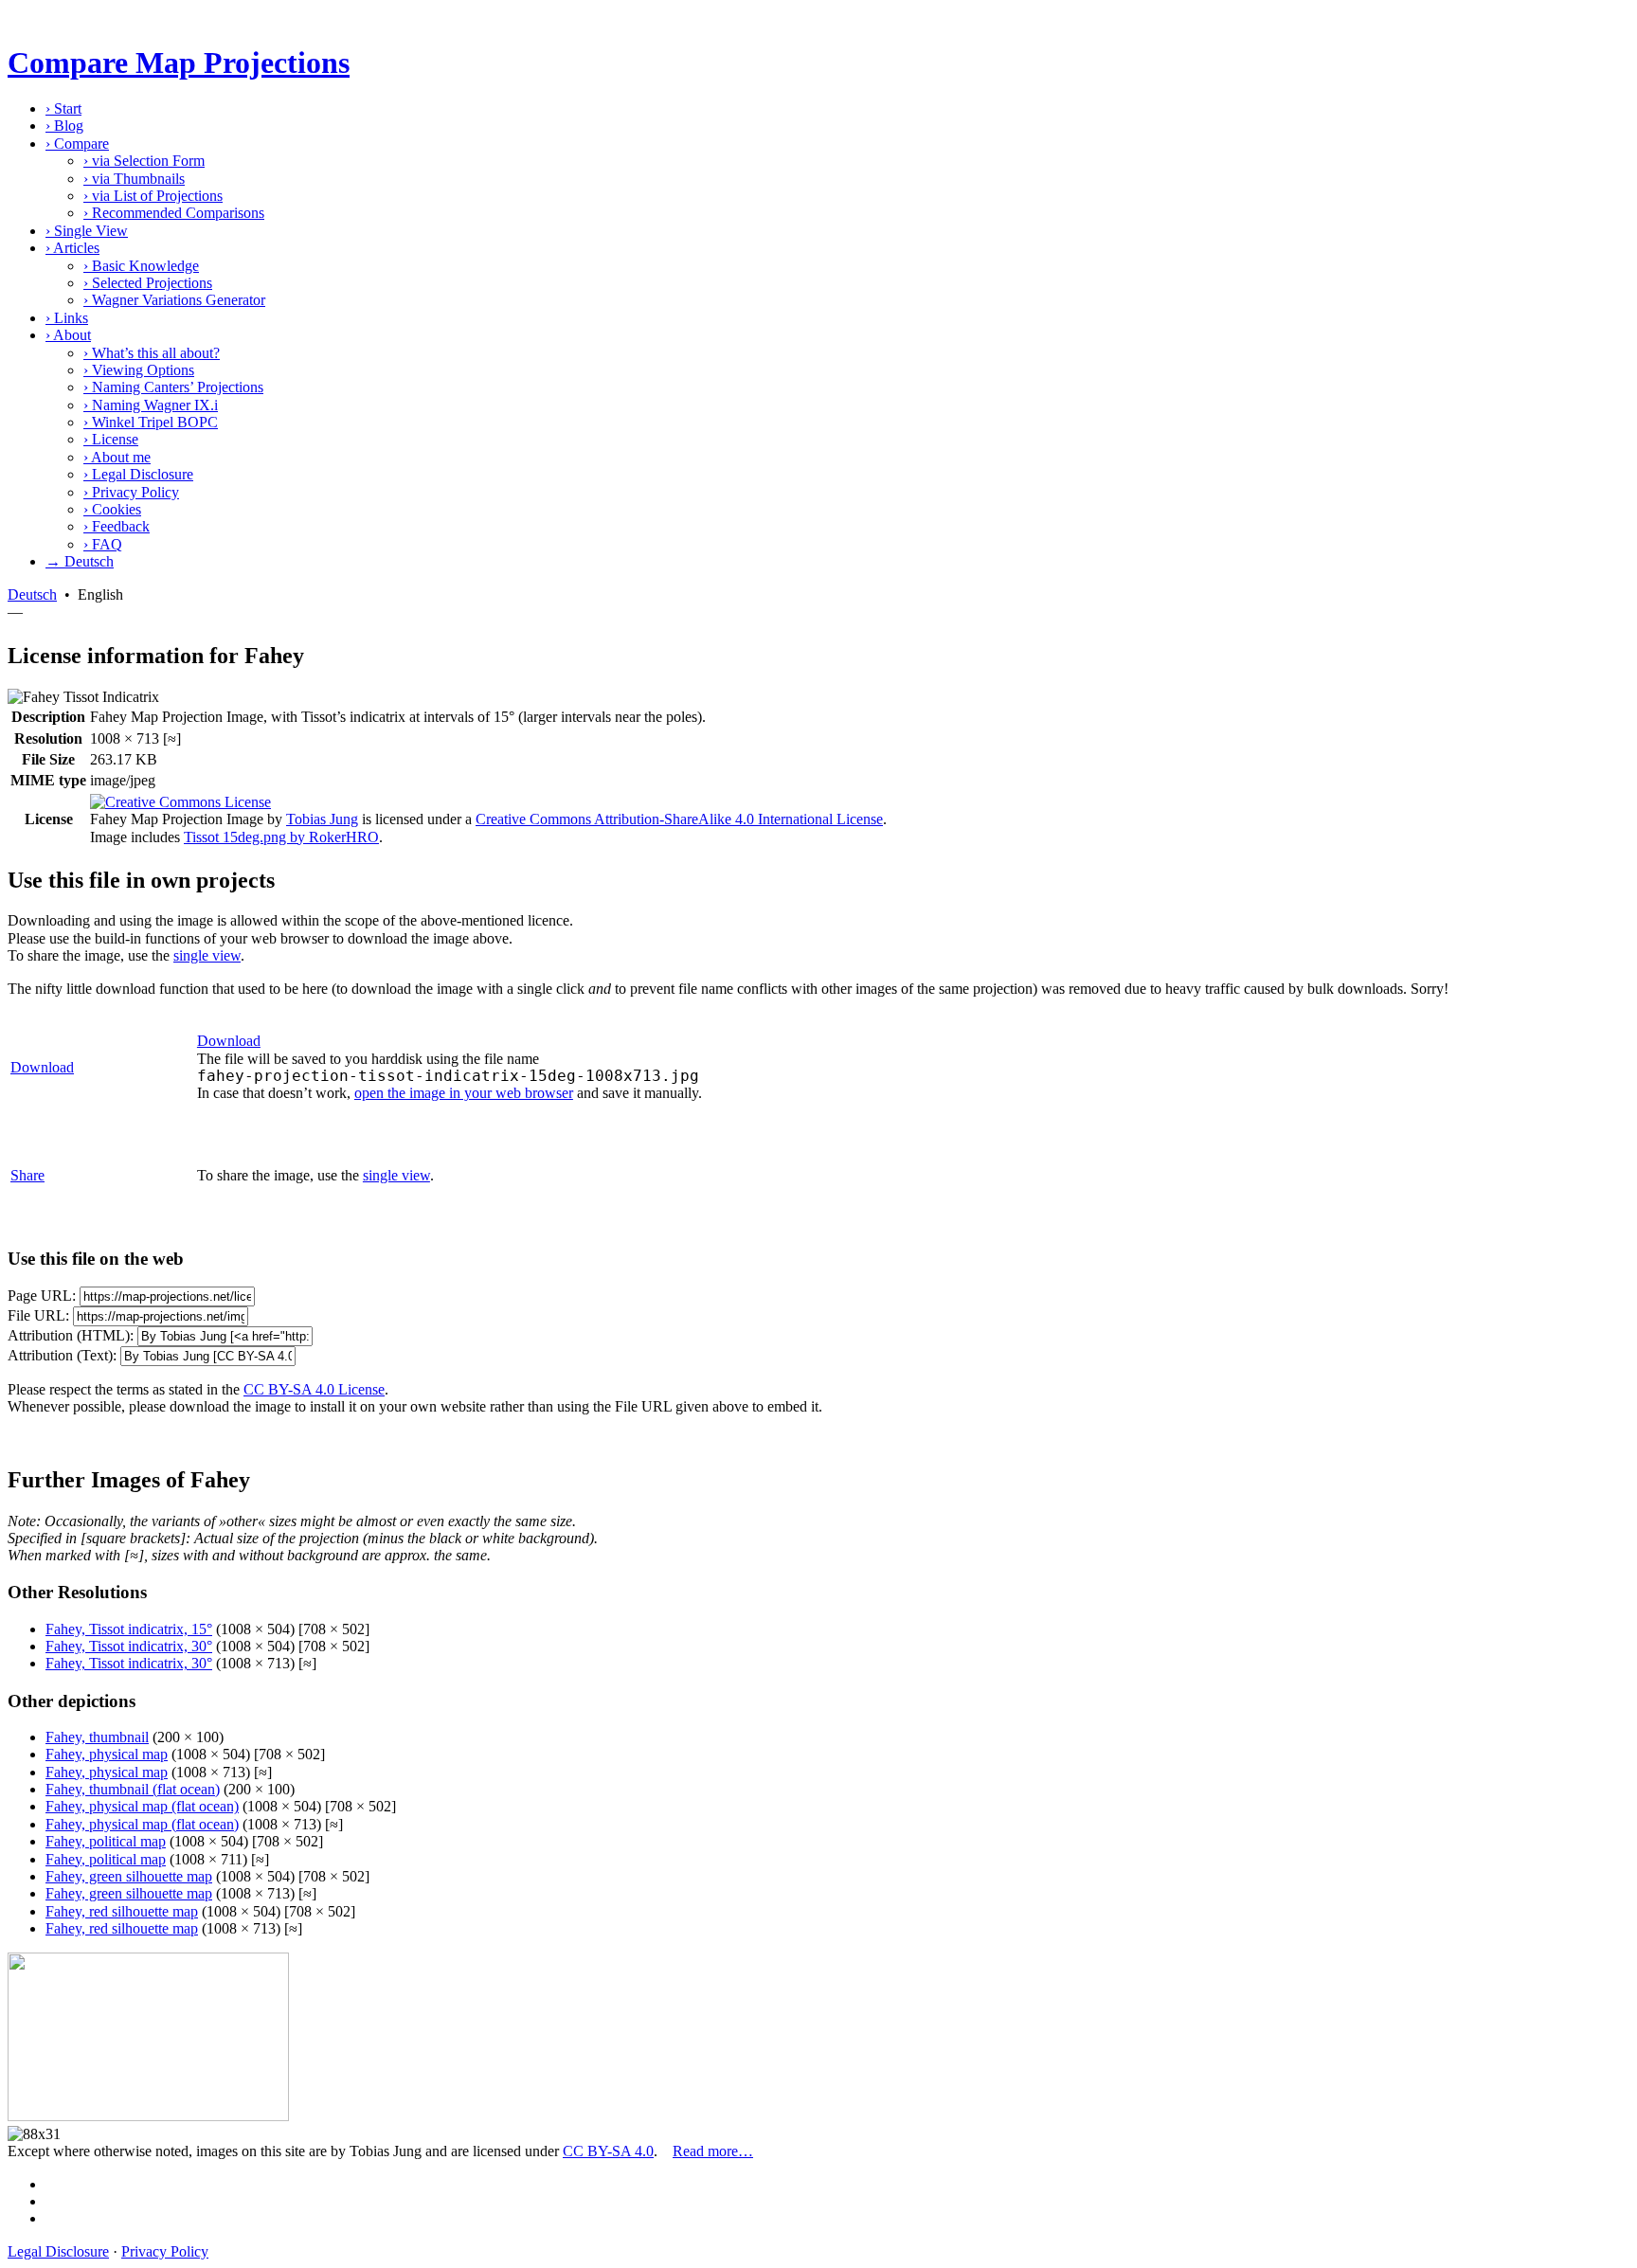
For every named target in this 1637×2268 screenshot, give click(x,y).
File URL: (38, 1315)
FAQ (103, 544)
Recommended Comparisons (174, 213)
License (111, 439)
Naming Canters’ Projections (173, 387)
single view (207, 955)
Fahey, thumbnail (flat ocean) (133, 1789)
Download (42, 1067)
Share (27, 1175)
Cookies (112, 509)
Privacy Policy (131, 492)
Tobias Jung (322, 819)
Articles (72, 248)
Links (67, 318)
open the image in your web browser (464, 1093)
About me (117, 457)
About (68, 335)
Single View (87, 231)
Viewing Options (139, 370)
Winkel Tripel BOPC (151, 422)
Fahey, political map (106, 1841)
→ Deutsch (80, 561)
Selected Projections (148, 283)
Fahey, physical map (107, 1754)
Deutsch (32, 594)
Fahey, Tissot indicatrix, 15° (129, 1629)
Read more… (713, 2151)
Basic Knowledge (141, 266)
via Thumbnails (134, 179)
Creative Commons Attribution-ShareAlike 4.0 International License (679, 819)
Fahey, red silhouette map (122, 1911)
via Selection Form (144, 161)
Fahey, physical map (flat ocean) (142, 1806)
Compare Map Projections (179, 63)
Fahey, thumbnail (97, 1737)
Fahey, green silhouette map (129, 1876)
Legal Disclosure (138, 474)
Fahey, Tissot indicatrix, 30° (129, 1646)
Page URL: (42, 1296)
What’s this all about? (152, 353)
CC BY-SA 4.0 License (314, 1389)
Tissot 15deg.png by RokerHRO (281, 837)
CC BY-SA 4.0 (608, 2151)
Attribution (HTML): (71, 1335)
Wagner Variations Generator (174, 300)
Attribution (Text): (62, 1355)
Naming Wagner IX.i (151, 405)
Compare (77, 144)
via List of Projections (153, 196)
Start (63, 108)
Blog (64, 126)
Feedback (117, 526)
